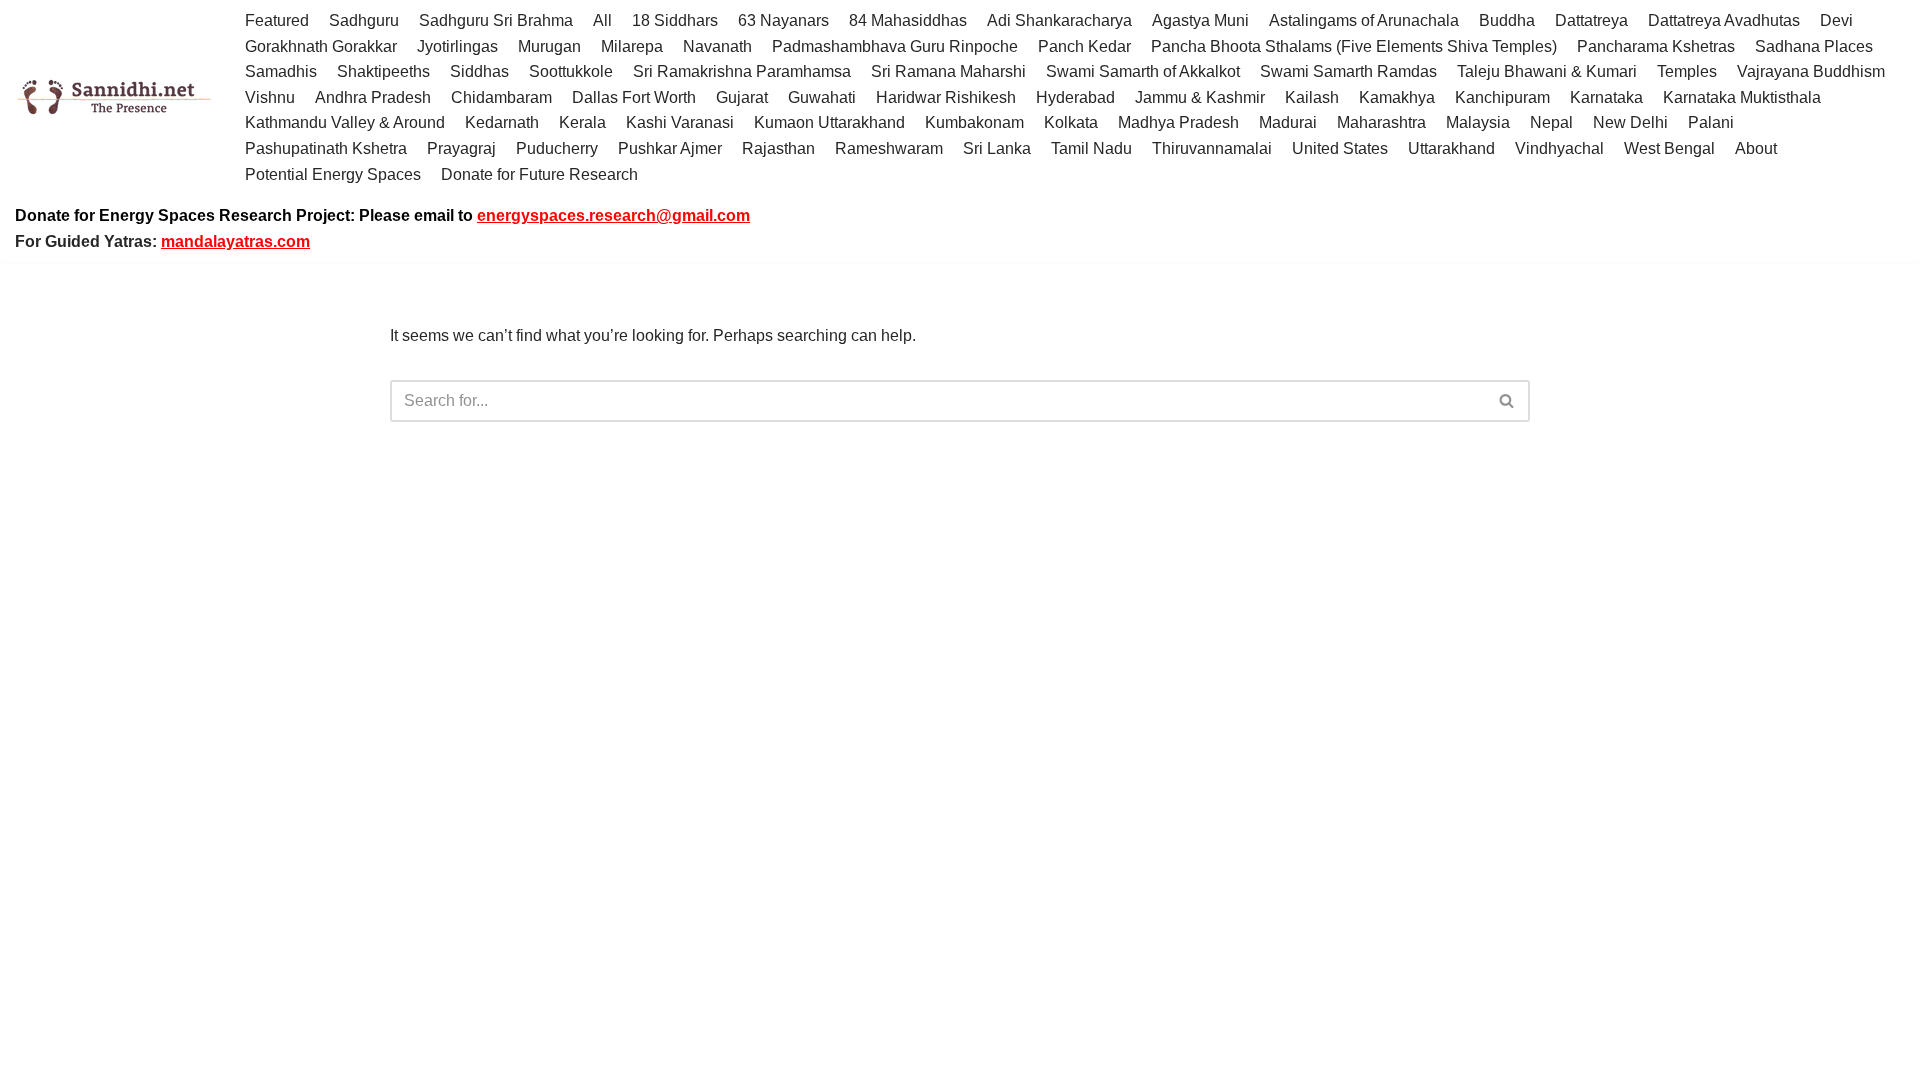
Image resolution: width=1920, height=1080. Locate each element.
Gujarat (742, 97)
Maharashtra (1381, 122)
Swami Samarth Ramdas (1348, 71)
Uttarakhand (1451, 148)
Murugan (549, 46)
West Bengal (1669, 148)
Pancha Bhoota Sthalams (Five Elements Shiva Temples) (1354, 46)
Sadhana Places (1814, 46)
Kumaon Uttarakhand (829, 122)
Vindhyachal (1559, 148)
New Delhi (1630, 122)
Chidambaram (501, 97)
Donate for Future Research (539, 174)
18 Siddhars (675, 20)
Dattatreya (1591, 20)
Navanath (717, 46)
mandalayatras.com (235, 241)
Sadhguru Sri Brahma (496, 20)
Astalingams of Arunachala (1364, 20)
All (602, 20)
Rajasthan (778, 148)
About (1756, 148)
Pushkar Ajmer (670, 148)
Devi (1836, 20)
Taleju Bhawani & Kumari (1547, 71)
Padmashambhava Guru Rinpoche (895, 46)
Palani (1711, 122)
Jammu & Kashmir (1200, 97)
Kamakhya (1397, 97)
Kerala (582, 122)
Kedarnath (502, 122)
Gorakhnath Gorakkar (321, 46)
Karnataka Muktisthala (1742, 97)
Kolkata (1071, 122)
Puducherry (557, 148)
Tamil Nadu (1091, 148)
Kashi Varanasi (680, 122)
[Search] (1507, 401)
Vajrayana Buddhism (1811, 71)
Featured (277, 20)
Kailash (1312, 97)
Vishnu (270, 97)
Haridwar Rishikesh (946, 97)
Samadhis (281, 71)
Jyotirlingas (457, 46)
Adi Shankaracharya (1059, 20)
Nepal (1551, 122)
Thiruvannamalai (1212, 148)
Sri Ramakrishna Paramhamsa (742, 71)
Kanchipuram (1502, 97)
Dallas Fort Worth (634, 97)
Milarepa (632, 46)
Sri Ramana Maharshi (948, 71)
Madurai (1288, 122)
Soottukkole (571, 71)
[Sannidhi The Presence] (115, 97)
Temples (1687, 71)
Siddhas (479, 71)
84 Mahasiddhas (908, 20)
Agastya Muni (1200, 20)
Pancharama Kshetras (1656, 46)
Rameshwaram (889, 148)
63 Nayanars (783, 20)
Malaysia (1478, 122)
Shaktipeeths (383, 71)
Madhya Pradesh (1178, 122)
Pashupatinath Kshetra (326, 148)
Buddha (1507, 20)
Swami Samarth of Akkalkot (1143, 71)
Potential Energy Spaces (333, 174)
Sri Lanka (997, 148)
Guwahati (822, 97)
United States (1340, 148)
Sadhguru (364, 20)
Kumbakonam (974, 122)
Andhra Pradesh (373, 97)
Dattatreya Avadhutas (1724, 20)
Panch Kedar (1084, 46)
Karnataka (1606, 97)
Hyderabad (1075, 97)
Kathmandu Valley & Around (345, 122)
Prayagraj (461, 148)
